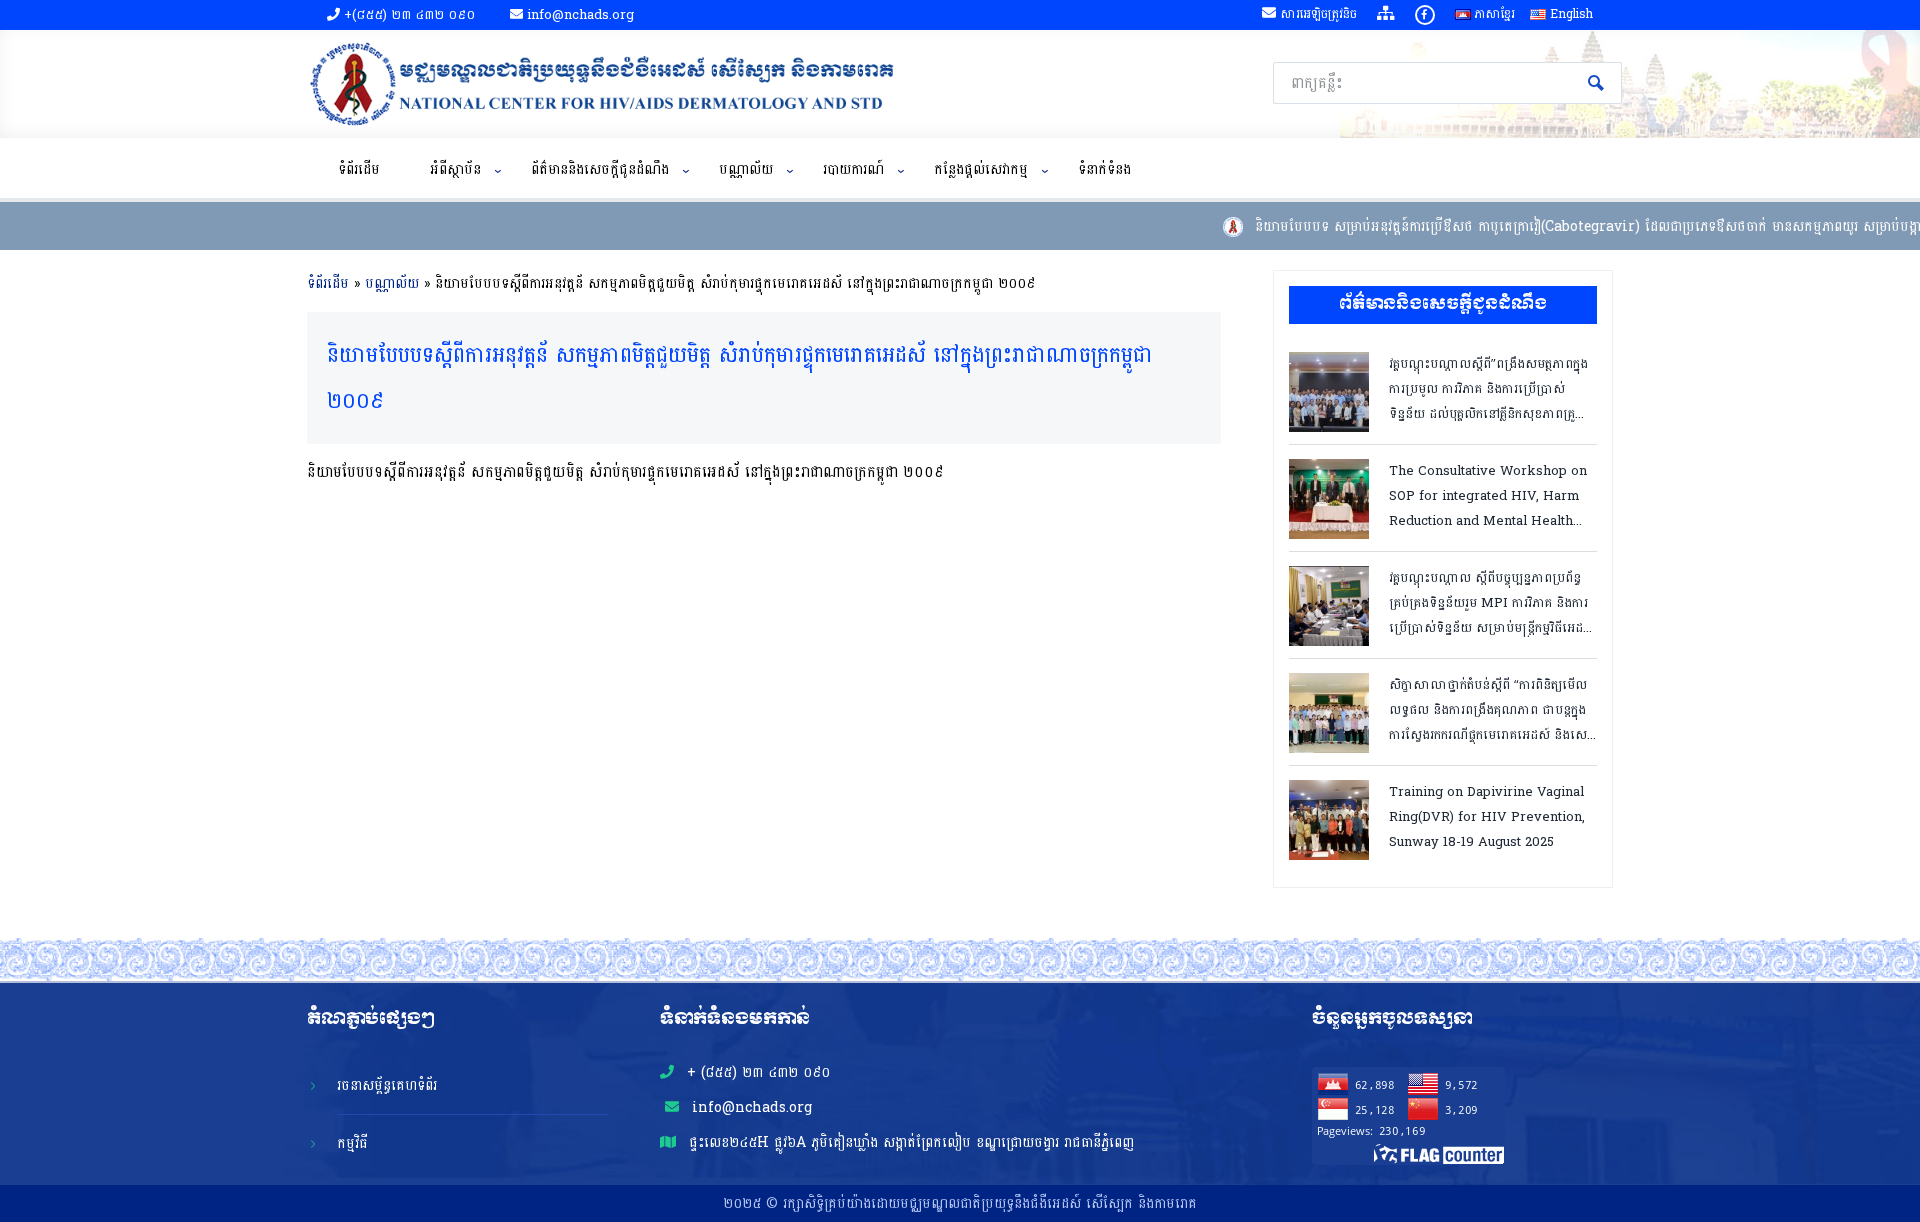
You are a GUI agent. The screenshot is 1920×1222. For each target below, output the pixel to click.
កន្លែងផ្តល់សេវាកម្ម (981, 169)
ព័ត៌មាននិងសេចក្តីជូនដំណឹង (600, 169)
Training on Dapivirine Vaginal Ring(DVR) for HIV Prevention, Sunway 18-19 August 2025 (1487, 815)
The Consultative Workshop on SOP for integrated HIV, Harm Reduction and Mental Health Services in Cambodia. (1488, 494)
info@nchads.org (749, 1107)
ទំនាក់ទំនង (1104, 169)
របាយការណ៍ (853, 169)
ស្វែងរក (1596, 83)
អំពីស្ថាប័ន (455, 169)
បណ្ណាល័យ (746, 169)
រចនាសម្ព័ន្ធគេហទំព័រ (387, 1085)
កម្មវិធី (352, 1143)
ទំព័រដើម (359, 169)
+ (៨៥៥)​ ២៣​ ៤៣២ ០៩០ (756, 1072)
